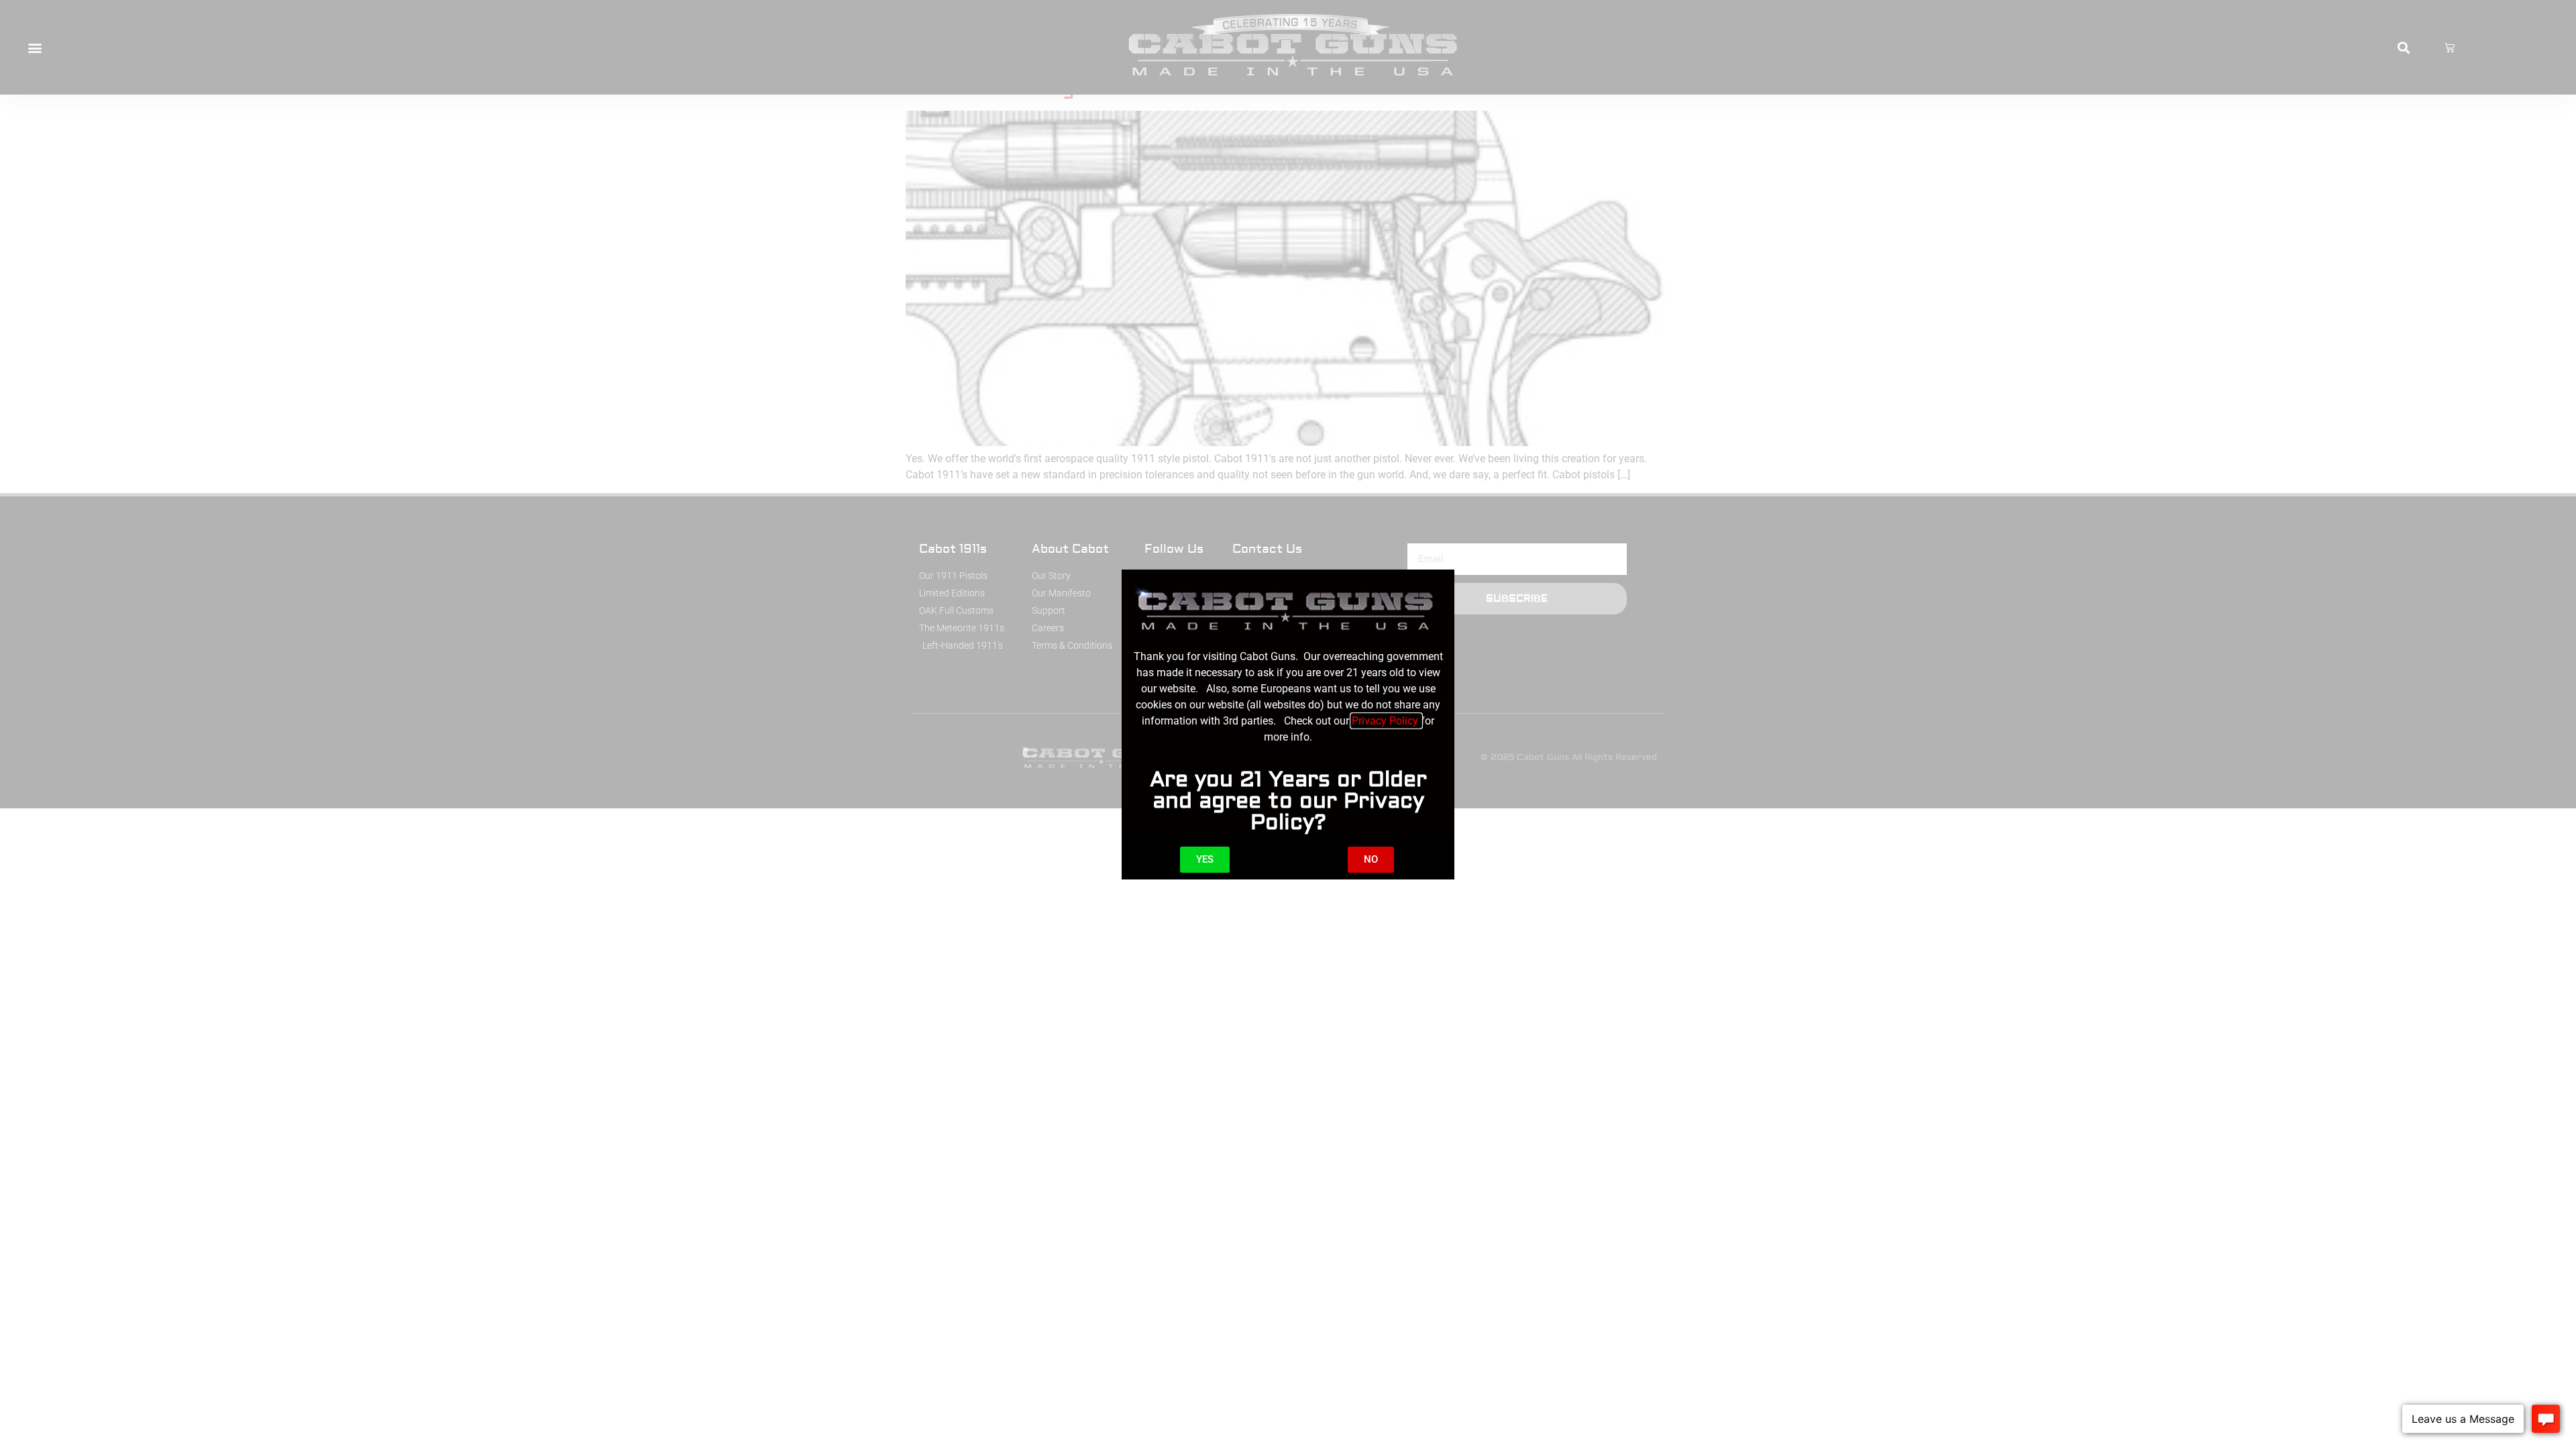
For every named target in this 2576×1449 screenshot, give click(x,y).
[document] (1288, 724)
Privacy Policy (1386, 721)
